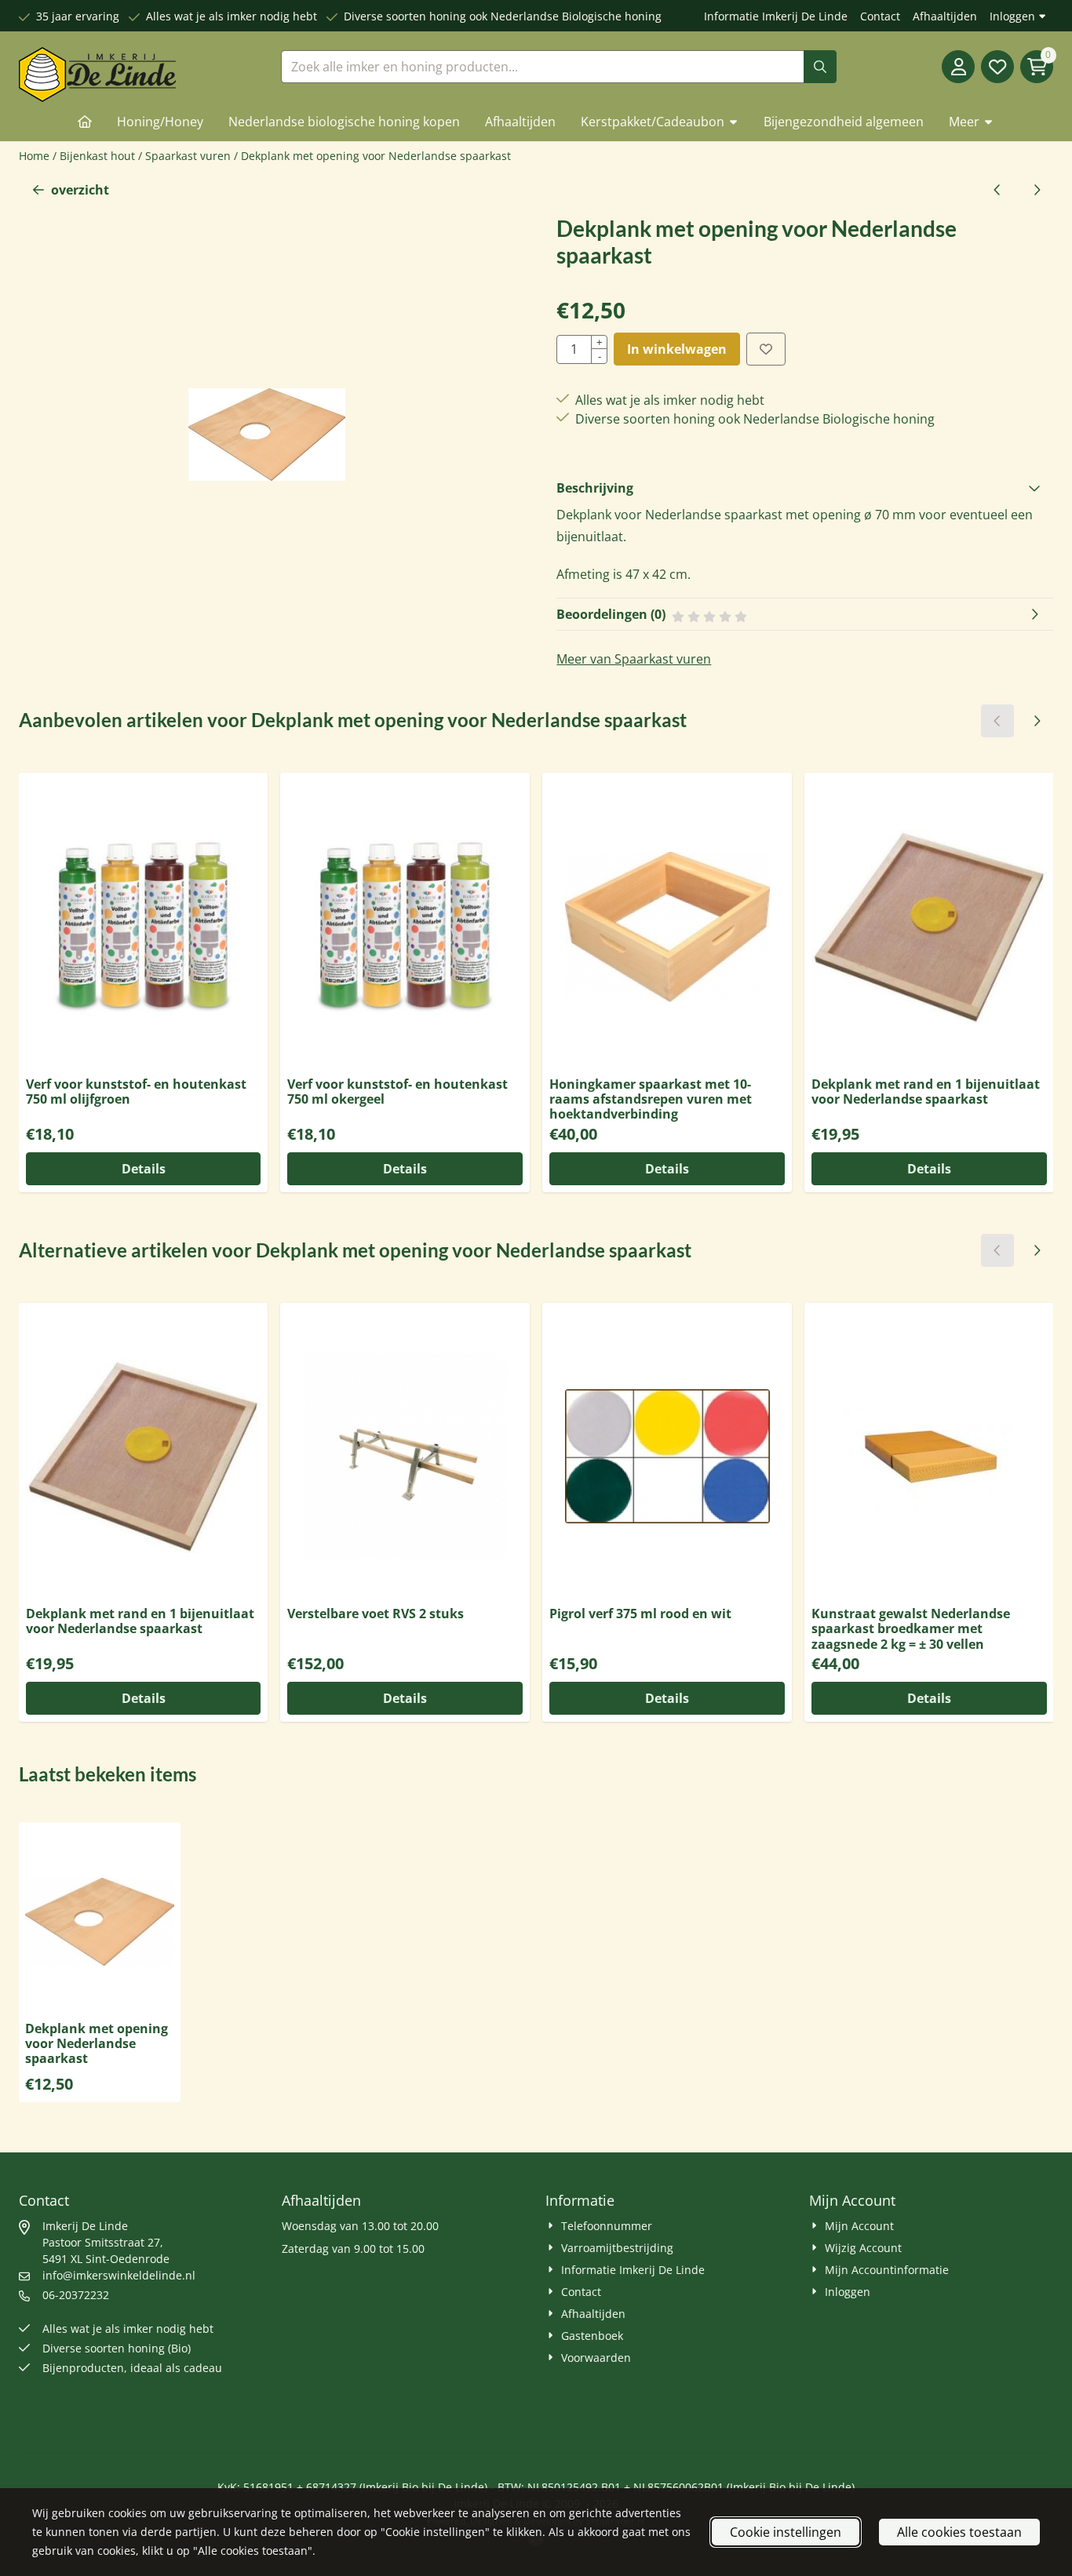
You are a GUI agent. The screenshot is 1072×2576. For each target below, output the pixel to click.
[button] (958, 67)
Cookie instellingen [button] (786, 2532)
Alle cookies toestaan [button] (959, 2532)
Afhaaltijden (945, 16)
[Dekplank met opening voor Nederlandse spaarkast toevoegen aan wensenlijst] (766, 349)
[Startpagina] (85, 122)
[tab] (805, 488)
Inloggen (1012, 16)
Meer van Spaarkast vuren (634, 659)
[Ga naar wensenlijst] (997, 67)
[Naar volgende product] (1037, 190)
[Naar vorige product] (997, 190)
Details (144, 1169)
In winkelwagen (677, 349)
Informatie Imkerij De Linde (776, 16)
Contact (880, 16)
